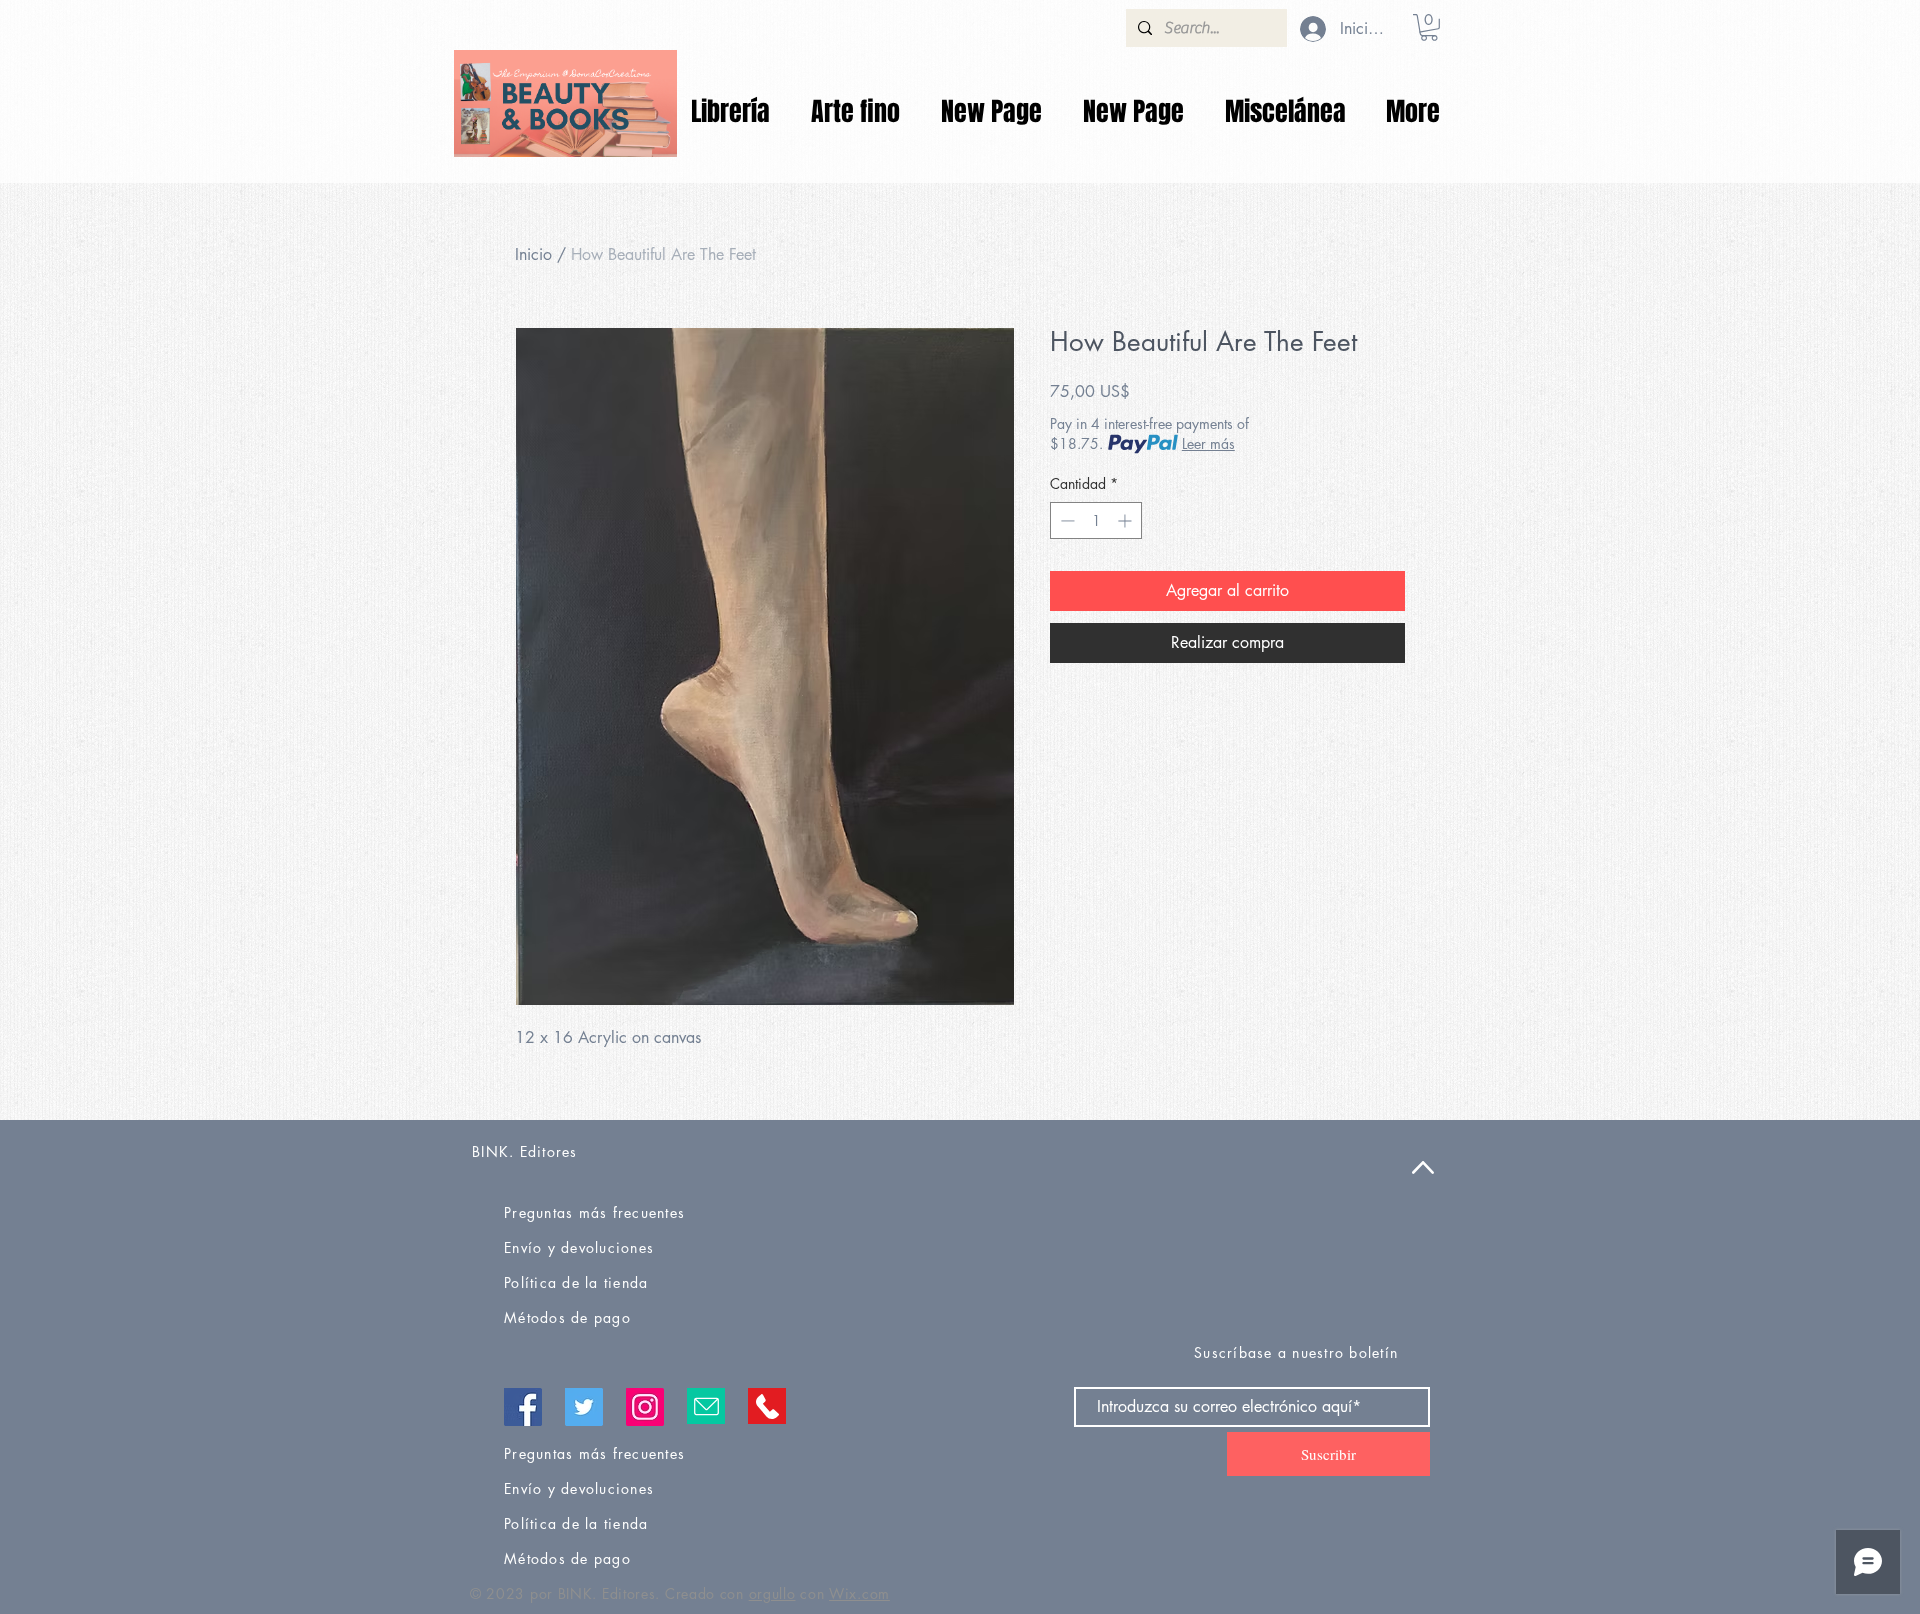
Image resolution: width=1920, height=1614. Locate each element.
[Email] (706, 1406)
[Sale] (565, 103)
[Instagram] (645, 1407)
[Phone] (767, 1406)
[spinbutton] (1096, 520)
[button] (1429, 27)
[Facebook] (523, 1407)
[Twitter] (584, 1407)
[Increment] (1126, 520)
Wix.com (859, 1593)
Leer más (1208, 443)
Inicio (533, 254)
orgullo (772, 1593)
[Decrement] (1065, 520)
